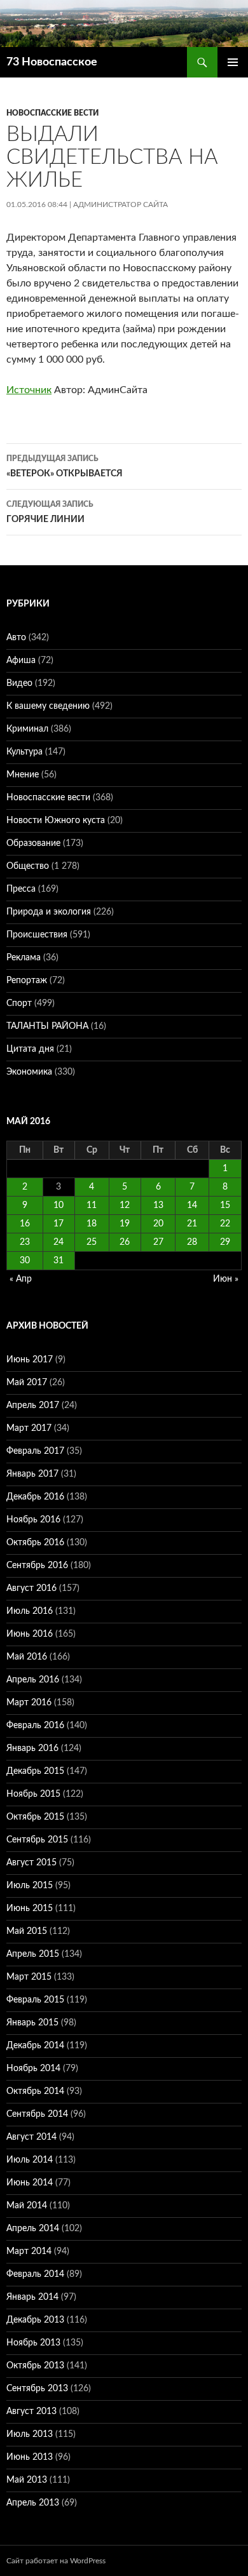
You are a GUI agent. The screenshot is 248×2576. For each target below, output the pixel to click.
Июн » (226, 1279)
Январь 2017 (32, 1474)
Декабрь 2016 (35, 1497)
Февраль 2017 (35, 1451)
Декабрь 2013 (35, 2320)
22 (225, 1224)
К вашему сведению (48, 706)
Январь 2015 (32, 2023)
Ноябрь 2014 (33, 2069)
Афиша (21, 661)
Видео (19, 683)
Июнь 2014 (30, 2183)
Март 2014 (29, 2251)
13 (158, 1205)
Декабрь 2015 (35, 1771)
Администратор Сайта (121, 205)
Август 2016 (31, 1588)
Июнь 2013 (30, 2457)
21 (192, 1224)
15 (225, 1205)
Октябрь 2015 (35, 1817)
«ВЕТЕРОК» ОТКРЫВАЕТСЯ (65, 466)
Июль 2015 (30, 1886)
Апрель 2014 (33, 2229)
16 (25, 1224)
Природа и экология (49, 912)
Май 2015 (27, 1931)
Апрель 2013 (33, 2503)
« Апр (21, 1279)
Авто (16, 638)
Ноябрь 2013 (33, 2343)
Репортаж (27, 981)
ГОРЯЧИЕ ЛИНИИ (50, 512)
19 (125, 1224)
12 (125, 1205)
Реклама (24, 958)
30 (25, 1261)
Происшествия (37, 935)
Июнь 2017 (30, 1360)
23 (25, 1242)
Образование (33, 843)
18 (92, 1224)
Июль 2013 (30, 2434)
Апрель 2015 (33, 1954)
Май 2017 (27, 1383)
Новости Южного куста (56, 821)
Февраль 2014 (35, 2274)
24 (59, 1242)
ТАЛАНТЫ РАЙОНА (47, 1026)
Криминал (27, 729)
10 (59, 1205)
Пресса (21, 889)
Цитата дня (30, 1049)
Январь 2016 (32, 1748)
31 (59, 1261)
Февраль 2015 (35, 2000)
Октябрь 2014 (35, 2091)
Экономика (29, 1072)
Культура (24, 752)
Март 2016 (29, 1703)
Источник (29, 390)
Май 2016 (27, 1657)
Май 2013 (27, 2480)
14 (192, 1205)
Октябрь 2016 (35, 1543)
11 (92, 1205)
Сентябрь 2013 (37, 2389)
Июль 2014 (30, 2160)
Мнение (23, 775)
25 (92, 1242)
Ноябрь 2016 (33, 1520)
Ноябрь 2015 (33, 1794)
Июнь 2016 (30, 1634)
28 (192, 1242)
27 (158, 1242)
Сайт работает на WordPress (56, 2561)
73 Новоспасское (52, 62)
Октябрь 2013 (35, 2366)
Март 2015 (29, 1977)
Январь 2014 (32, 2297)
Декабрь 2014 (35, 2046)
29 (225, 1242)
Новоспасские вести (52, 113)
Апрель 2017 (33, 1405)
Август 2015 (31, 1863)
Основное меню (233, 62)
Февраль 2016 (35, 1726)
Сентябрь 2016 (37, 1566)
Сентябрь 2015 (37, 1840)
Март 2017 (29, 1428)
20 (158, 1224)
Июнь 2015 (30, 1909)
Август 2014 (31, 2137)
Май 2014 (27, 2206)
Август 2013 (31, 2412)
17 (59, 1224)
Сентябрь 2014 (37, 2114)
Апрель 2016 (33, 1680)
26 (125, 1242)
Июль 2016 (30, 1611)
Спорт (19, 1003)
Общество (28, 866)
